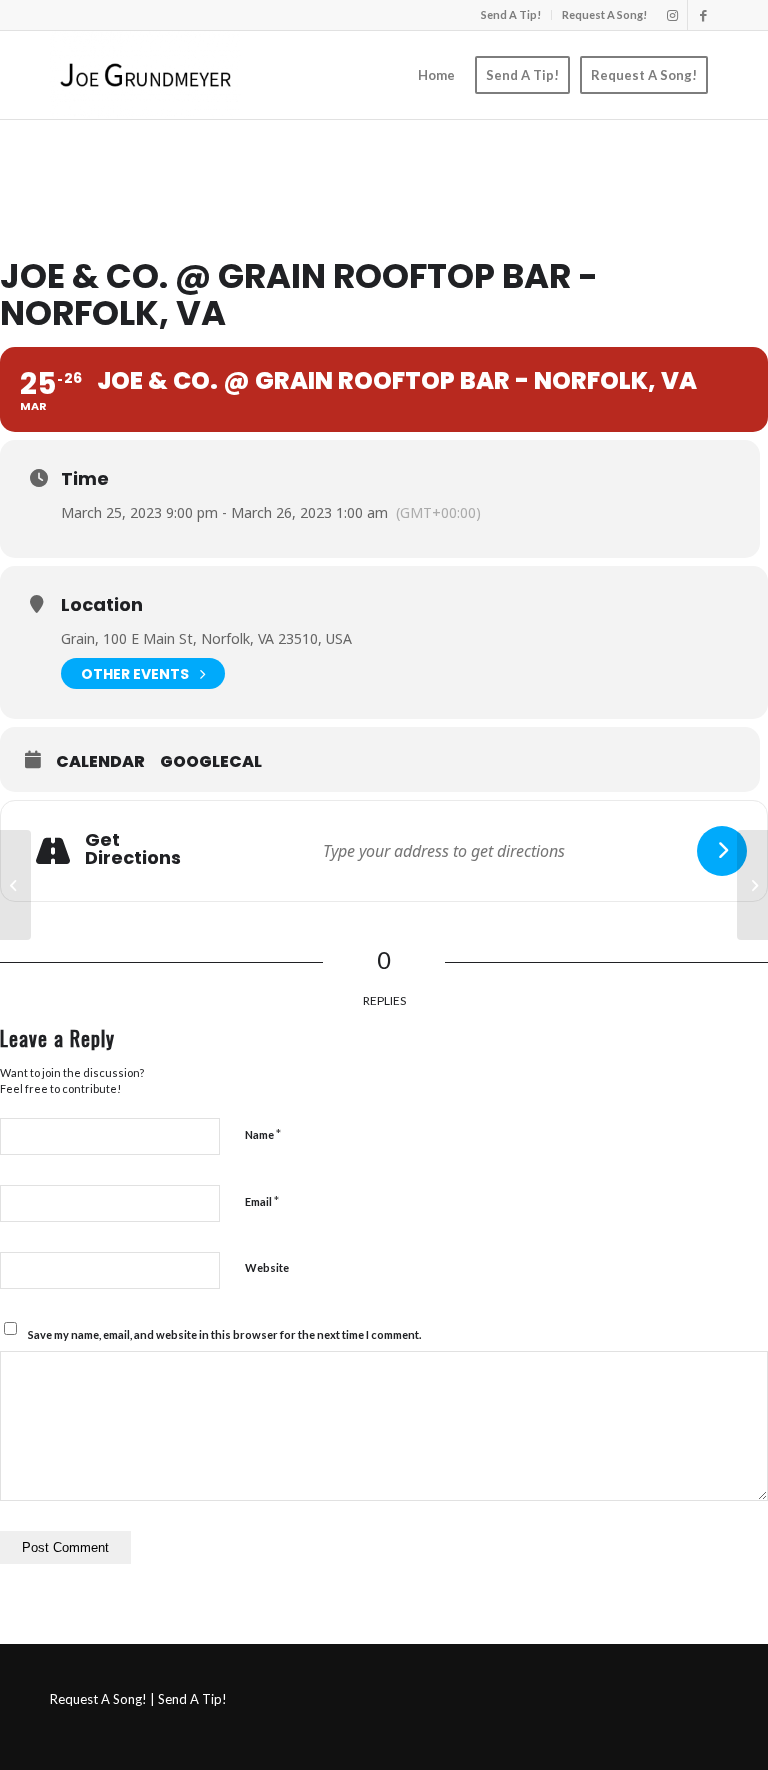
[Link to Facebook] (703, 15)
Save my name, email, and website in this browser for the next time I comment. (224, 1334)
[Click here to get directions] (722, 851)
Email (262, 1201)
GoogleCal (211, 762)
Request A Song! (604, 14)
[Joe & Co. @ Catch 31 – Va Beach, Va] (15, 885)
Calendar (100, 762)
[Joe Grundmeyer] (145, 75)
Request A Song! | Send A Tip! (138, 1699)
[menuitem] (511, 15)
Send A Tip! (511, 14)
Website (267, 1267)
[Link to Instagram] (672, 15)
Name (263, 1134)
